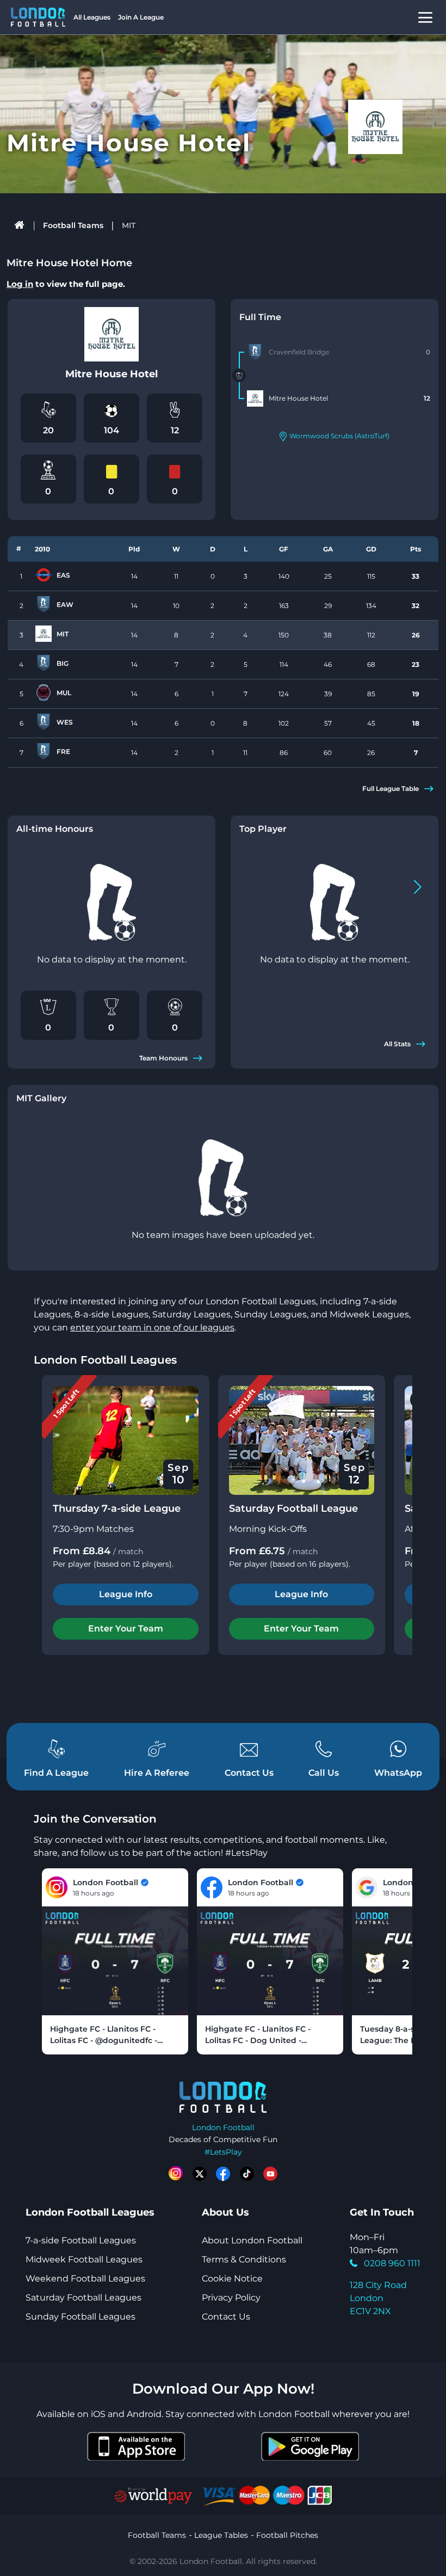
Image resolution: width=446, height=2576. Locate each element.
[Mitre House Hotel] (255, 398)
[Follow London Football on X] (200, 2174)
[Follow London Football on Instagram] (176, 2174)
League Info (126, 1594)
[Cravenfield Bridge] (255, 352)
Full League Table (391, 789)
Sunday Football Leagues (80, 2317)
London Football (223, 2127)
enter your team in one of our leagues (152, 1327)
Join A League (141, 17)
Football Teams (73, 225)
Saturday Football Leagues (83, 2298)
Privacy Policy (231, 2298)
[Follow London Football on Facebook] (223, 2174)
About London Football (252, 2240)
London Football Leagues (105, 1360)
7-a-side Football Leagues (81, 2240)
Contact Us (226, 2317)
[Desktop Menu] (425, 17)
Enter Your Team (126, 1629)
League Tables (221, 2535)
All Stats (397, 1044)
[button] (417, 887)
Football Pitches (287, 2535)
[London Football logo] (38, 17)
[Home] (20, 225)
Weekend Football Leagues (85, 2278)
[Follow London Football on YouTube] (270, 2174)
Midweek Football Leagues (84, 2259)
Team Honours (163, 1058)
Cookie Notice (232, 2278)
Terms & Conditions (244, 2259)
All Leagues (92, 17)
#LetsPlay (223, 2152)
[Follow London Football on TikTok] (247, 2174)
